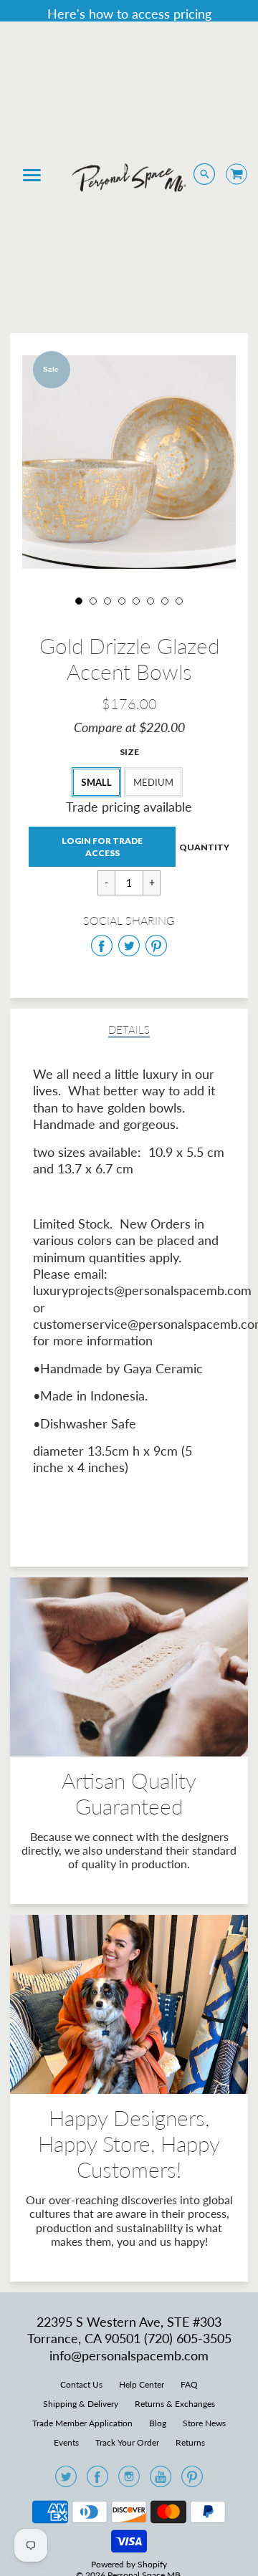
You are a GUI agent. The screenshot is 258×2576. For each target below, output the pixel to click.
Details (129, 1030)
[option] (129, 462)
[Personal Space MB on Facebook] (97, 2481)
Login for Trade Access (102, 847)
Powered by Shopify (129, 2564)
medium (153, 782)
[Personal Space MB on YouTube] (161, 2481)
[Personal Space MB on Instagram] (129, 2481)
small (96, 782)
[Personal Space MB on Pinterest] (192, 2481)
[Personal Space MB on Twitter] (66, 2481)
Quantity (204, 846)
